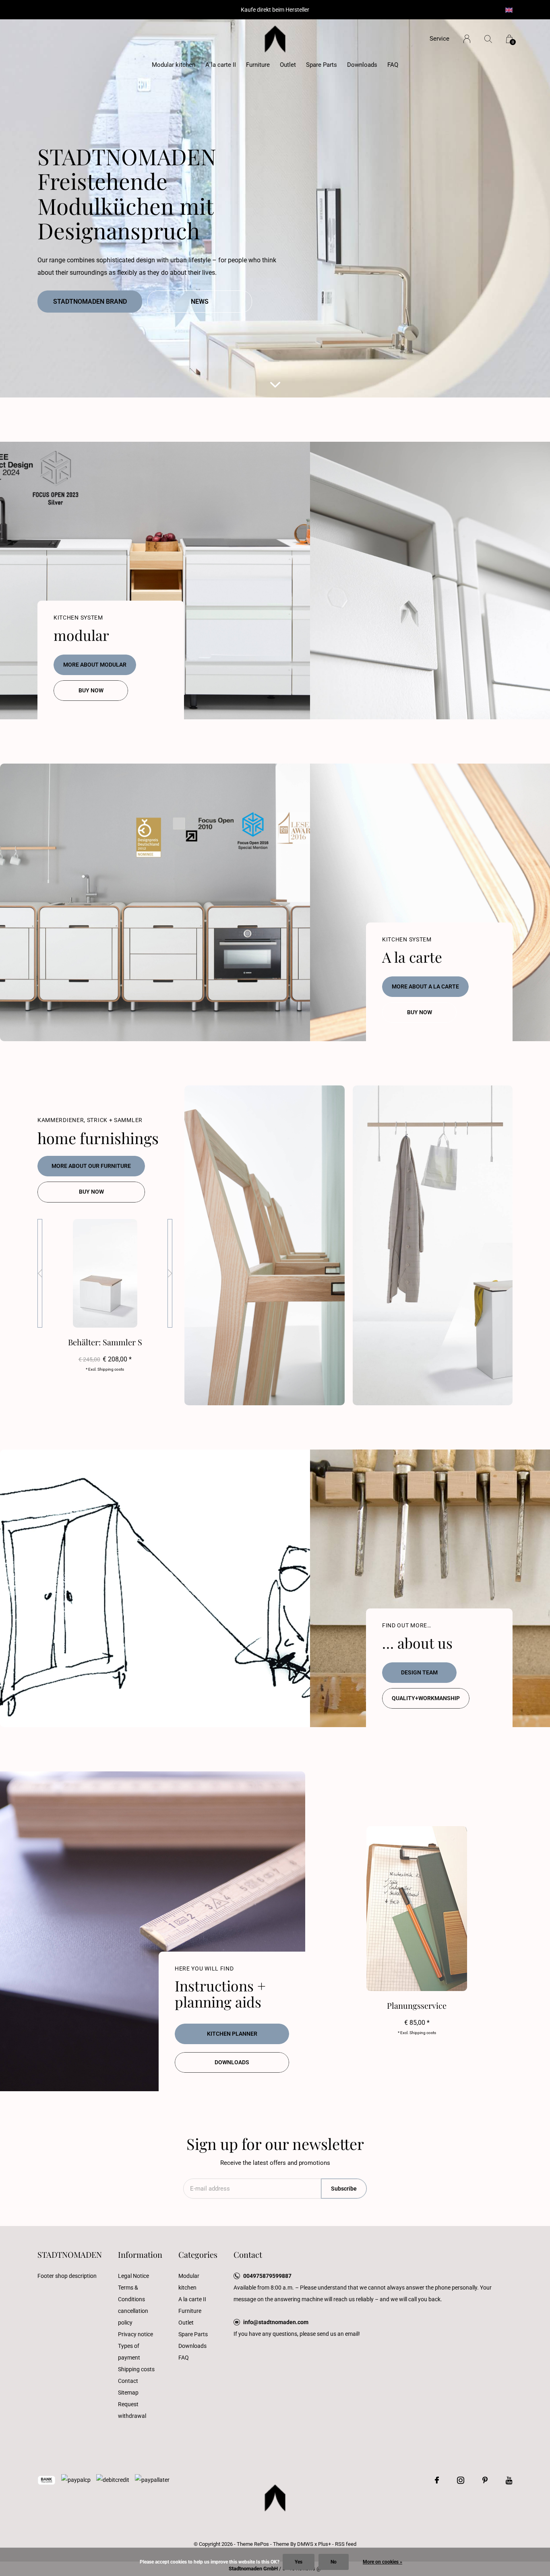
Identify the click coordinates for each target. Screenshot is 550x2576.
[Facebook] (437, 2480)
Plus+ (325, 2544)
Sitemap (128, 2393)
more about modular (95, 665)
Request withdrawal (132, 2410)
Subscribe (344, 2189)
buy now (91, 690)
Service (439, 39)
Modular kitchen (174, 65)
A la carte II (221, 65)
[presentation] (40, 1273)
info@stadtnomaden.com (276, 2322)
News (200, 302)
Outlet (288, 65)
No (334, 2562)
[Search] (488, 39)
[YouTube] (509, 2480)
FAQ (393, 65)
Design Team (419, 1672)
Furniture (258, 65)
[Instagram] (461, 2480)
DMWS (305, 2544)
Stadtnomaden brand (90, 302)
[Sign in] (467, 39)
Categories (198, 2254)
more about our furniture (91, 1166)
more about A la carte (425, 986)
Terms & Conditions (131, 2293)
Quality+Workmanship (426, 1698)
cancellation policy (133, 2317)
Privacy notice (135, 2334)
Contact (128, 2381)
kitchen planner (232, 2034)
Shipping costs (136, 2369)
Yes (299, 2562)
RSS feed (346, 2544)
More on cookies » (383, 2562)
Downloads (362, 65)
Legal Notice (133, 2276)
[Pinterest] (485, 2480)
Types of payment (129, 2352)
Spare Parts (322, 65)
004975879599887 (267, 2276)
